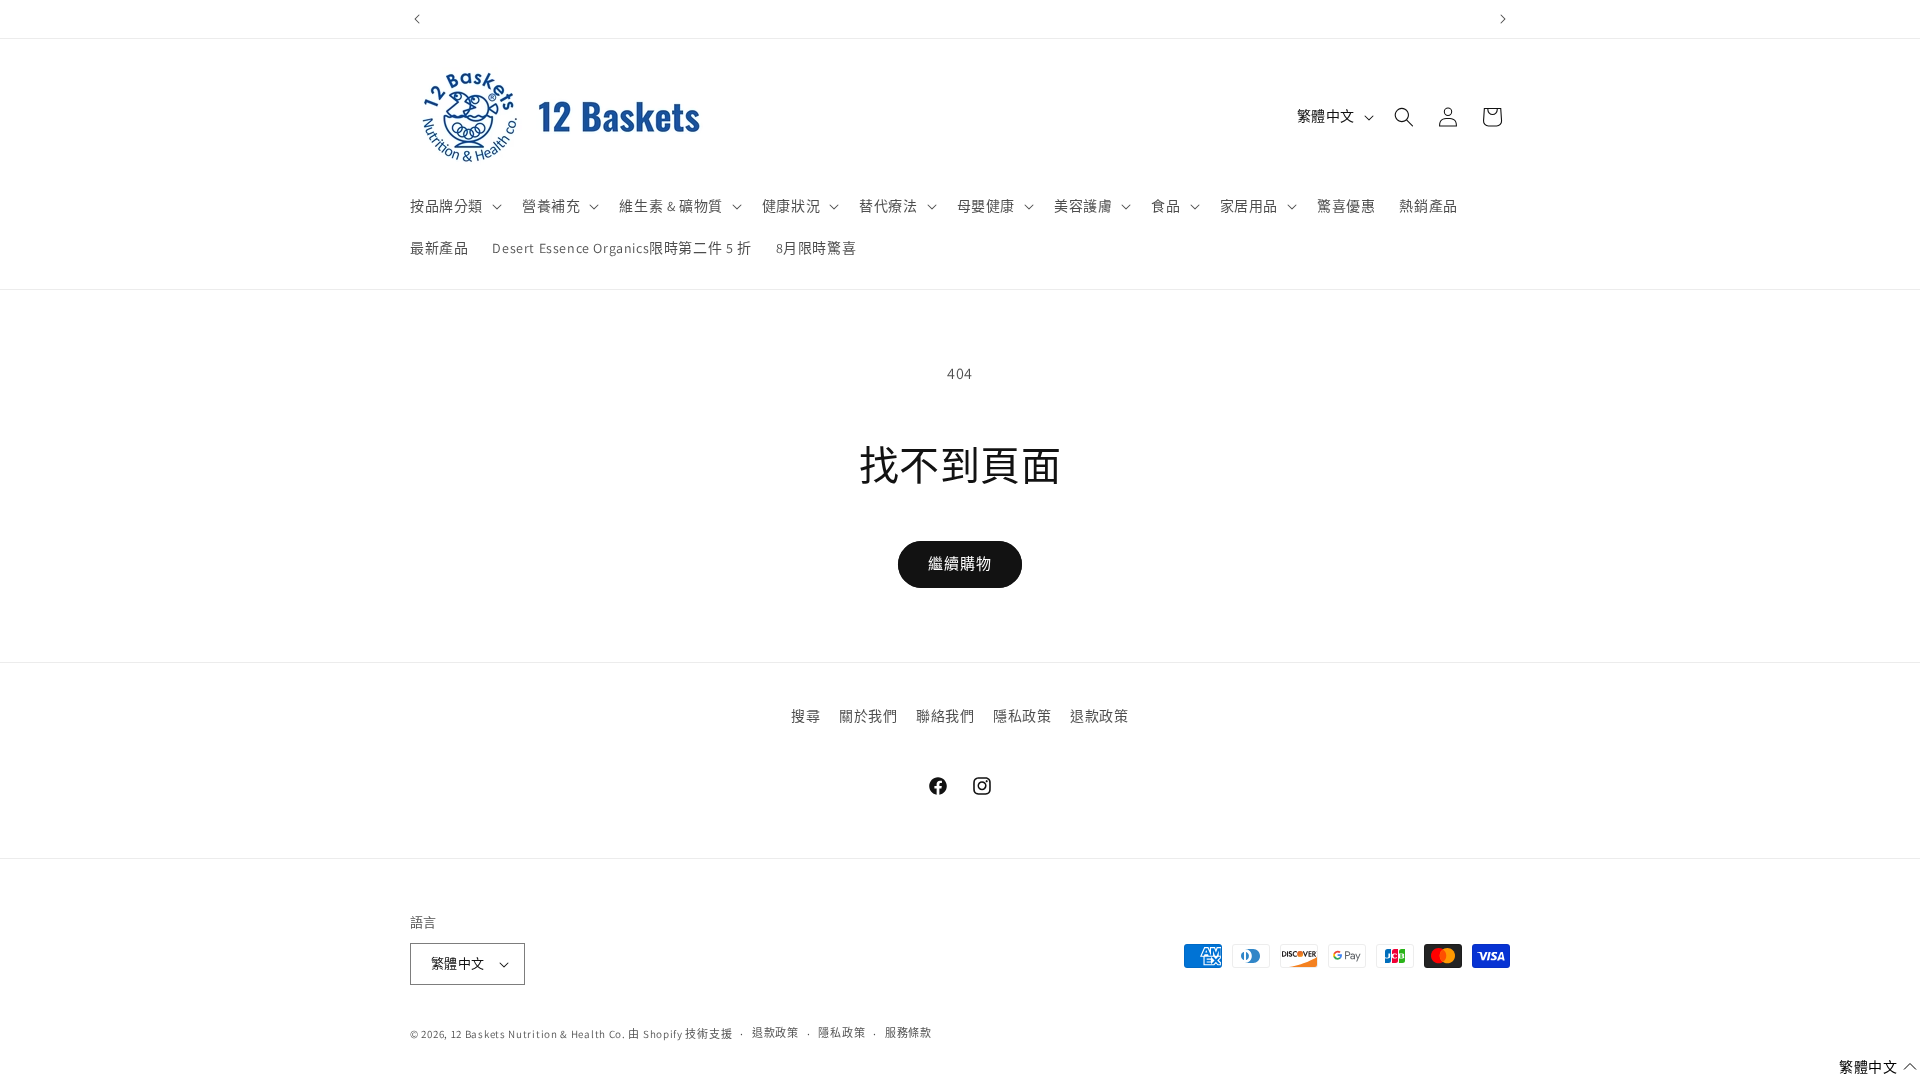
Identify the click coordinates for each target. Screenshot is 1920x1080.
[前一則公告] (417, 19)
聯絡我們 (945, 716)
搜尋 (805, 716)
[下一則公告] (1503, 19)
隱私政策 (1022, 716)
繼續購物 (960, 563)
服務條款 (908, 1033)
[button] (454, 206)
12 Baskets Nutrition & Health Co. (538, 1034)
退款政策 (1099, 716)
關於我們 (868, 716)
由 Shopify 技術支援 (680, 1034)
